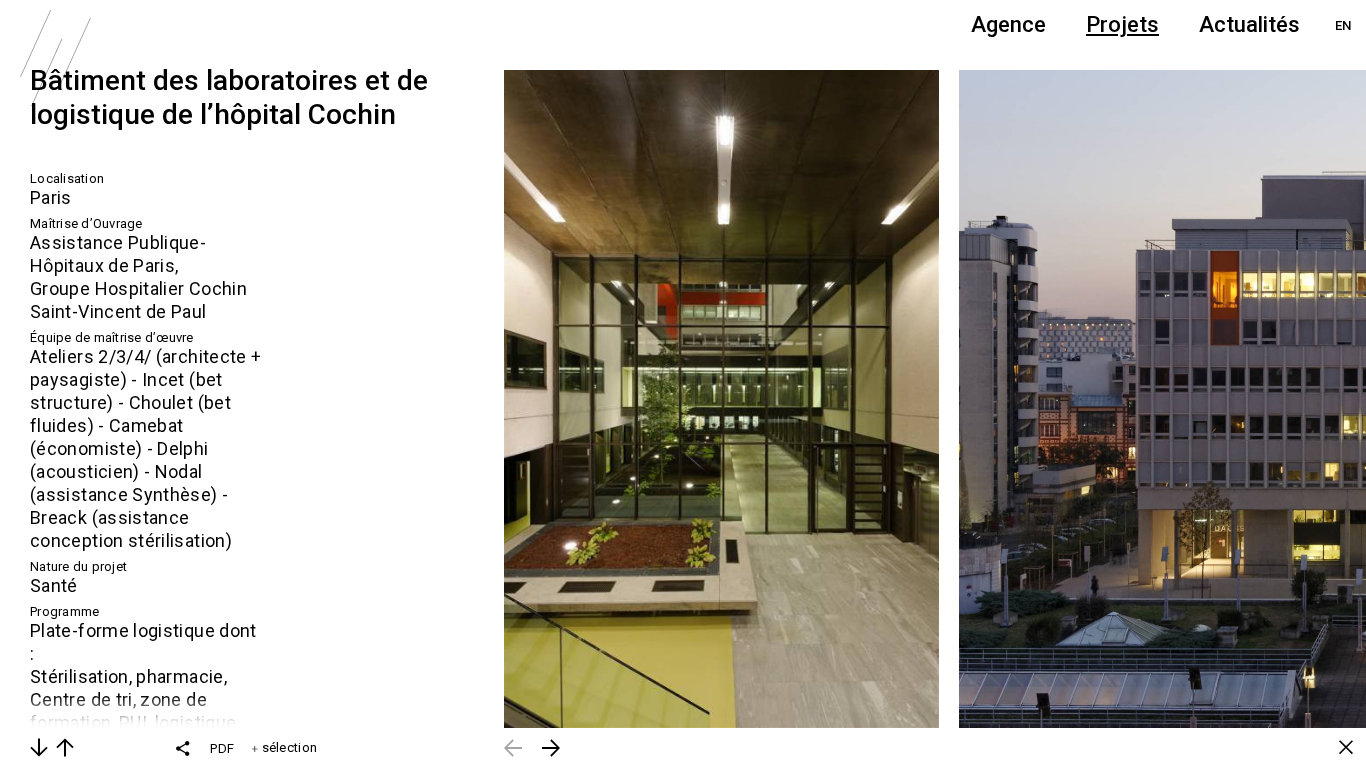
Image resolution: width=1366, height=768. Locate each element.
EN (1343, 25)
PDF (222, 748)
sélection (287, 747)
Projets (1122, 24)
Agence (1008, 24)
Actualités (1249, 24)
